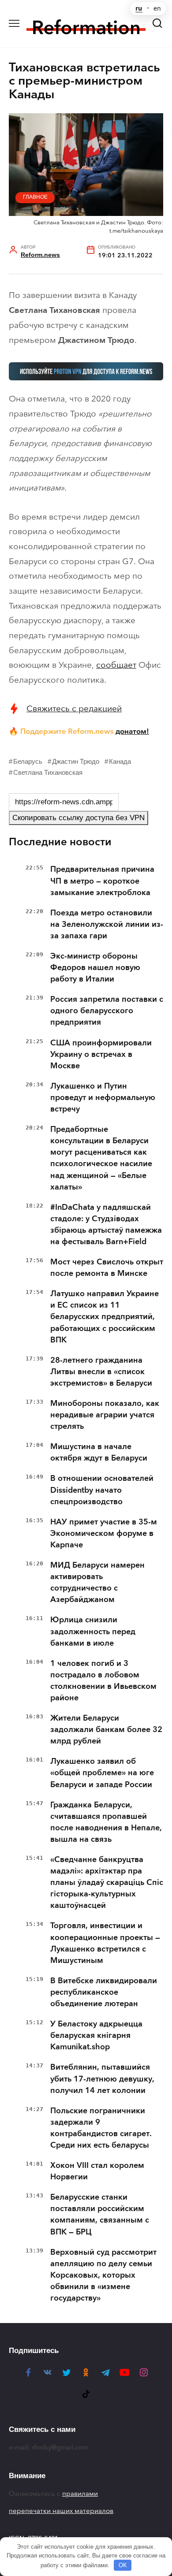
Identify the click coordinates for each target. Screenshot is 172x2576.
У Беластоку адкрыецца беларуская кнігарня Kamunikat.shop (96, 2035)
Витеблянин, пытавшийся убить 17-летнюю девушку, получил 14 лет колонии (102, 2078)
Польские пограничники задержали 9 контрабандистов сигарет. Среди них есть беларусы (101, 2128)
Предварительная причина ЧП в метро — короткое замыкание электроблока (102, 881)
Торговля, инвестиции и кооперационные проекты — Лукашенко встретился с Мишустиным (105, 1943)
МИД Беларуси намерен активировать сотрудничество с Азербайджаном (97, 1582)
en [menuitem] (157, 8)
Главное (35, 197)
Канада (120, 761)
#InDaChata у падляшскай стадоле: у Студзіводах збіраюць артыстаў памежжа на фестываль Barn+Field (106, 1224)
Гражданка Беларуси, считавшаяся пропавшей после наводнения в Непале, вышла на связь (106, 1822)
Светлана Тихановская (48, 772)
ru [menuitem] (139, 8)
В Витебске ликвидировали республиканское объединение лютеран (104, 1992)
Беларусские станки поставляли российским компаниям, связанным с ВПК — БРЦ (100, 2214)
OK (123, 2565)
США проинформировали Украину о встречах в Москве (101, 1054)
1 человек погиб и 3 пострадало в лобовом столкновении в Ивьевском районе (103, 1680)
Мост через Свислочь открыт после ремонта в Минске (107, 1268)
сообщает (116, 665)
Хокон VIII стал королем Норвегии (97, 2171)
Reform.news (40, 255)
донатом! (132, 731)
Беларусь (28, 761)
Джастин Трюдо (76, 761)
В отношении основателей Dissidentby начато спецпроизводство (102, 1490)
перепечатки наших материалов (61, 2511)
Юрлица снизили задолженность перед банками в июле (93, 1631)
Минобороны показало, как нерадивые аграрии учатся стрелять (105, 1415)
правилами (80, 2494)
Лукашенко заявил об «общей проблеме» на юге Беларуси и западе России (102, 1773)
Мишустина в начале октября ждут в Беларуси (99, 1452)
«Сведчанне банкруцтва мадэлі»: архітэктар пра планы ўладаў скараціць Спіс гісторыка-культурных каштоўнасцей (107, 1882)
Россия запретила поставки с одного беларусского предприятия (107, 1011)
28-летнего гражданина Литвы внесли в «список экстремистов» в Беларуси (101, 1372)
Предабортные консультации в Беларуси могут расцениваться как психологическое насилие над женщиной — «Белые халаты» (101, 1158)
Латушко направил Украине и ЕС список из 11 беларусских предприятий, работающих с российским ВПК (105, 1316)
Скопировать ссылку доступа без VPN (79, 818)
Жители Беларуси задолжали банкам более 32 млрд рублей (106, 1729)
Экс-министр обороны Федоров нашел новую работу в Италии (95, 967)
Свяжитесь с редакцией (74, 708)
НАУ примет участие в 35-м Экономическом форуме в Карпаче (104, 1533)
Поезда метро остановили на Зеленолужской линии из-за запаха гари (107, 924)
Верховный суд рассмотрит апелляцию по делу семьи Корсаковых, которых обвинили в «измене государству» (103, 2275)
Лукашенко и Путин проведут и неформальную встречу (103, 1097)
